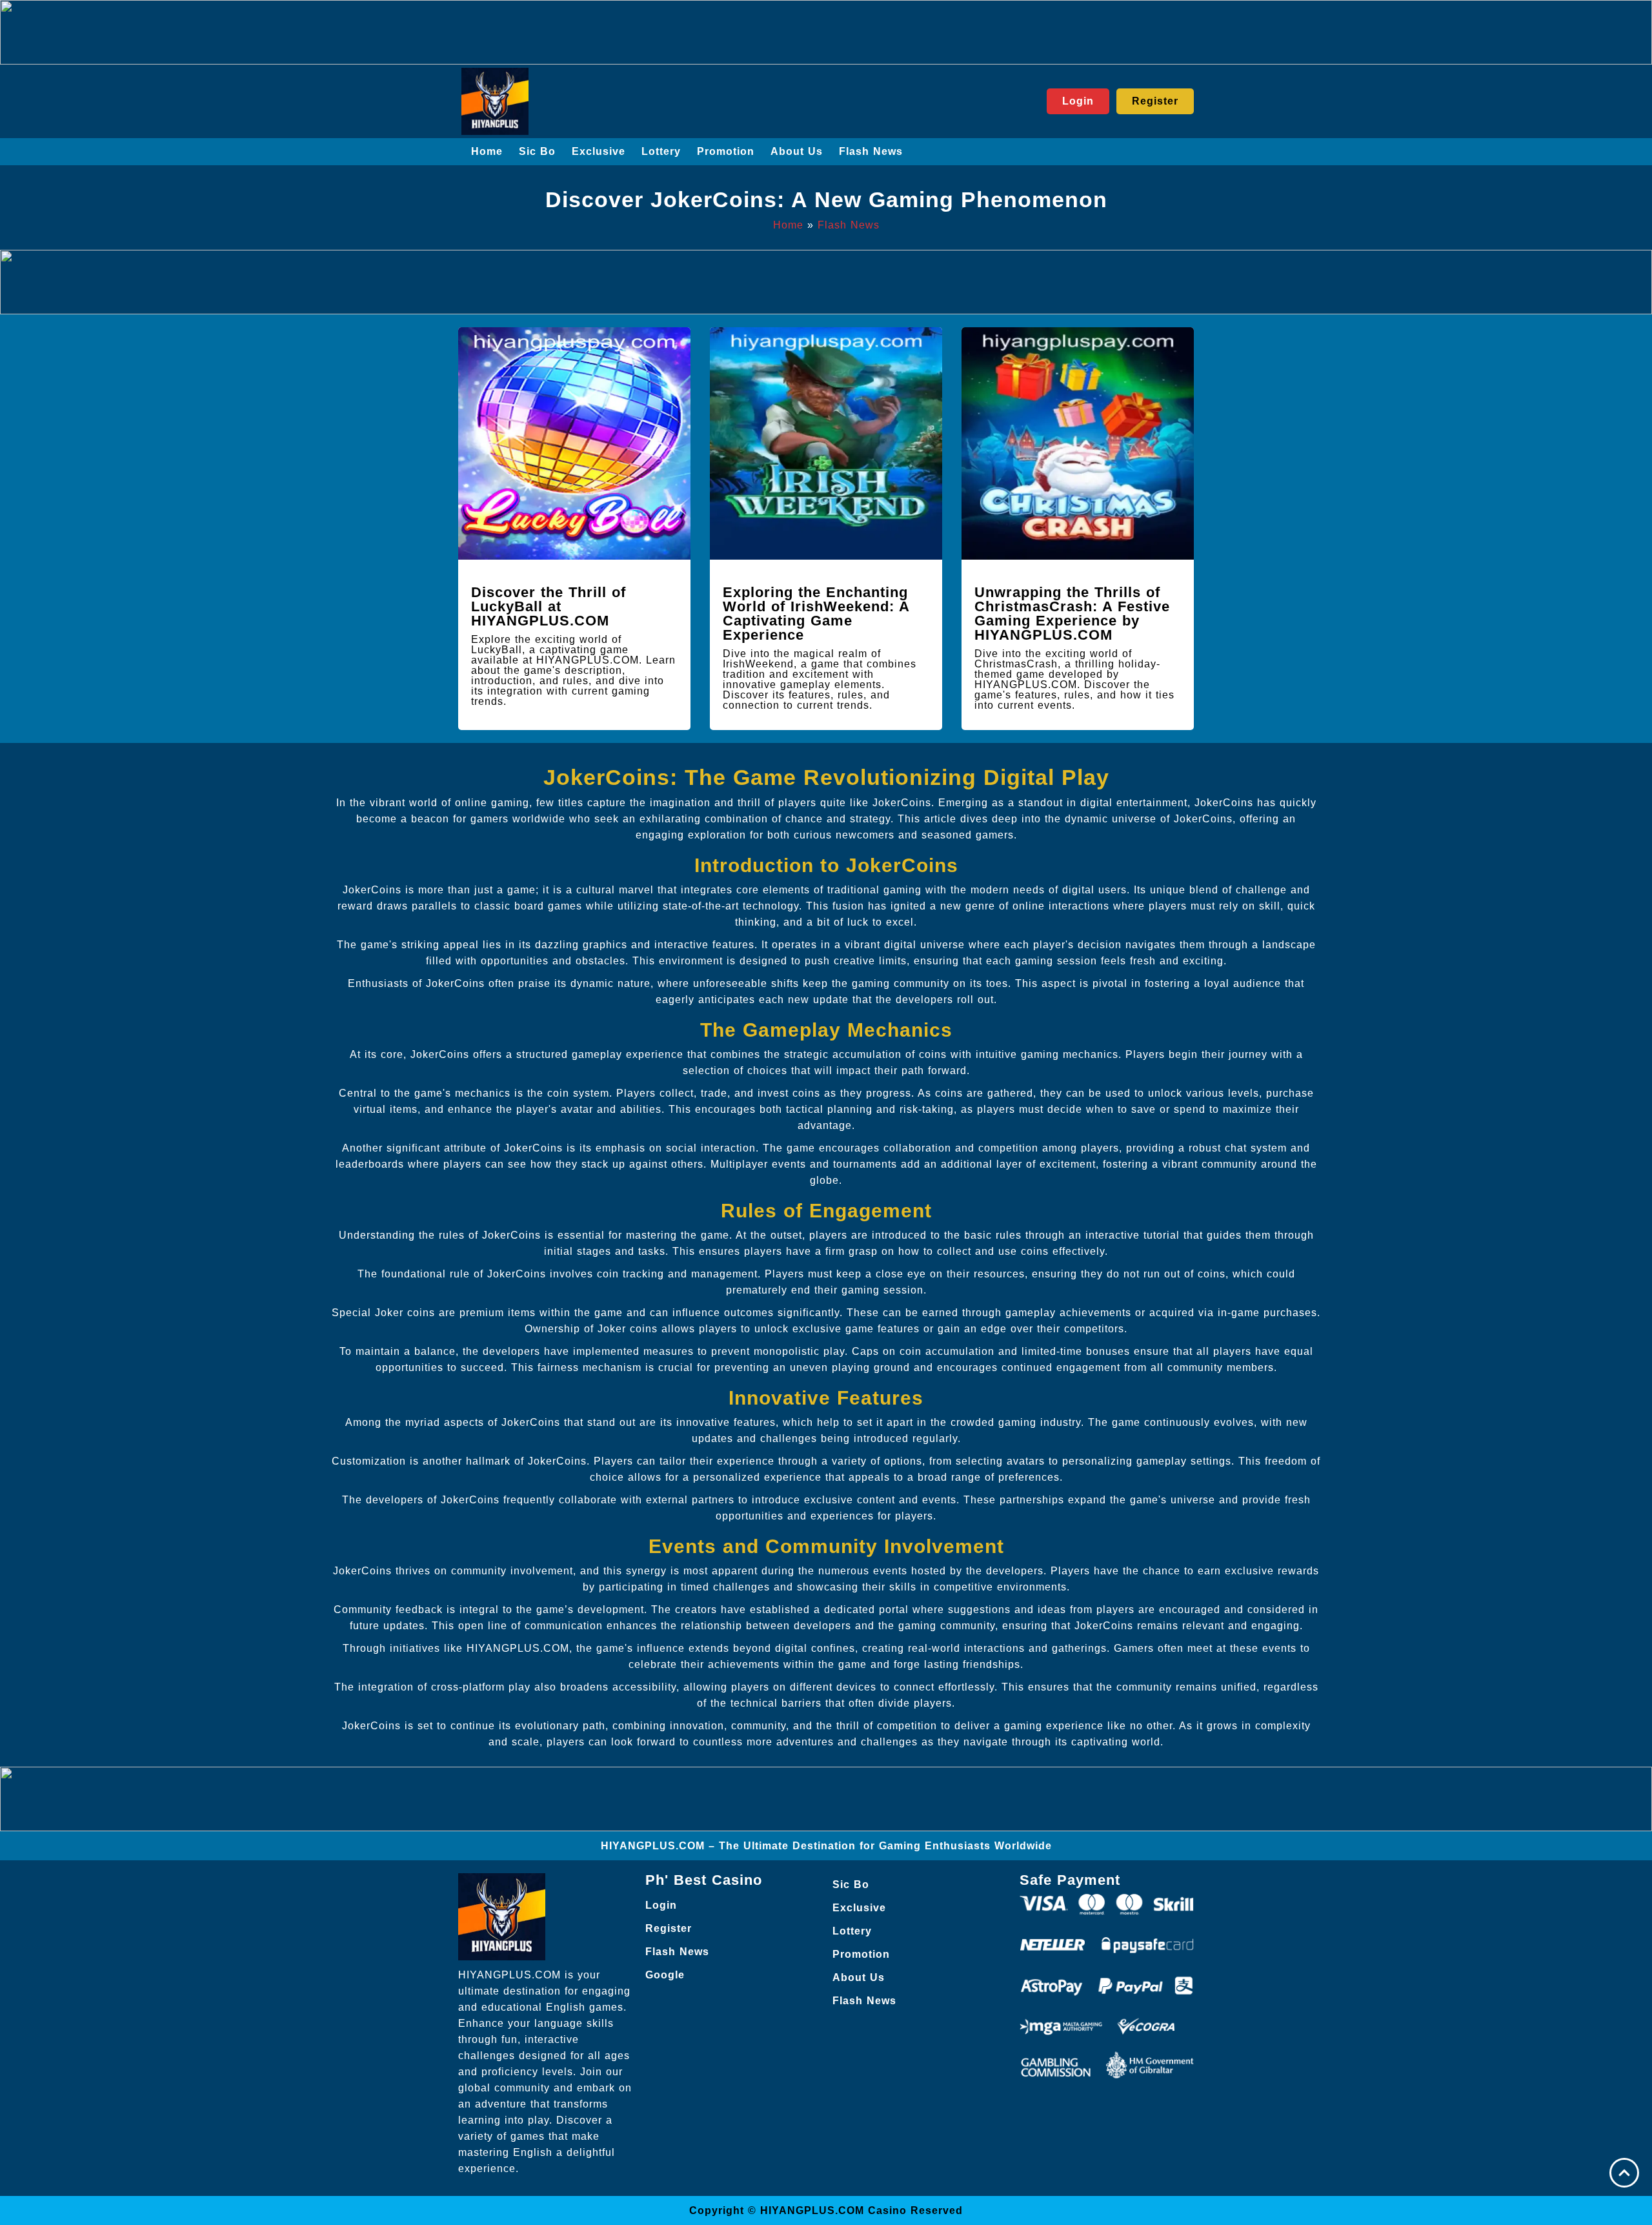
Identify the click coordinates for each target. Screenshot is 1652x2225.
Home (487, 151)
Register (669, 1928)
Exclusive (599, 151)
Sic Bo (537, 151)
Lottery (661, 151)
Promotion (726, 151)
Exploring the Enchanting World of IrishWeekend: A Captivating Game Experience (816, 614)
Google (665, 1975)
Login (661, 1905)
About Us (797, 151)
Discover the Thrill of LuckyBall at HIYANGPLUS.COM (549, 606)
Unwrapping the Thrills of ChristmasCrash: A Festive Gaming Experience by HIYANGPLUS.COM (1072, 614)
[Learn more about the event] (826, 32)
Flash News (871, 151)
